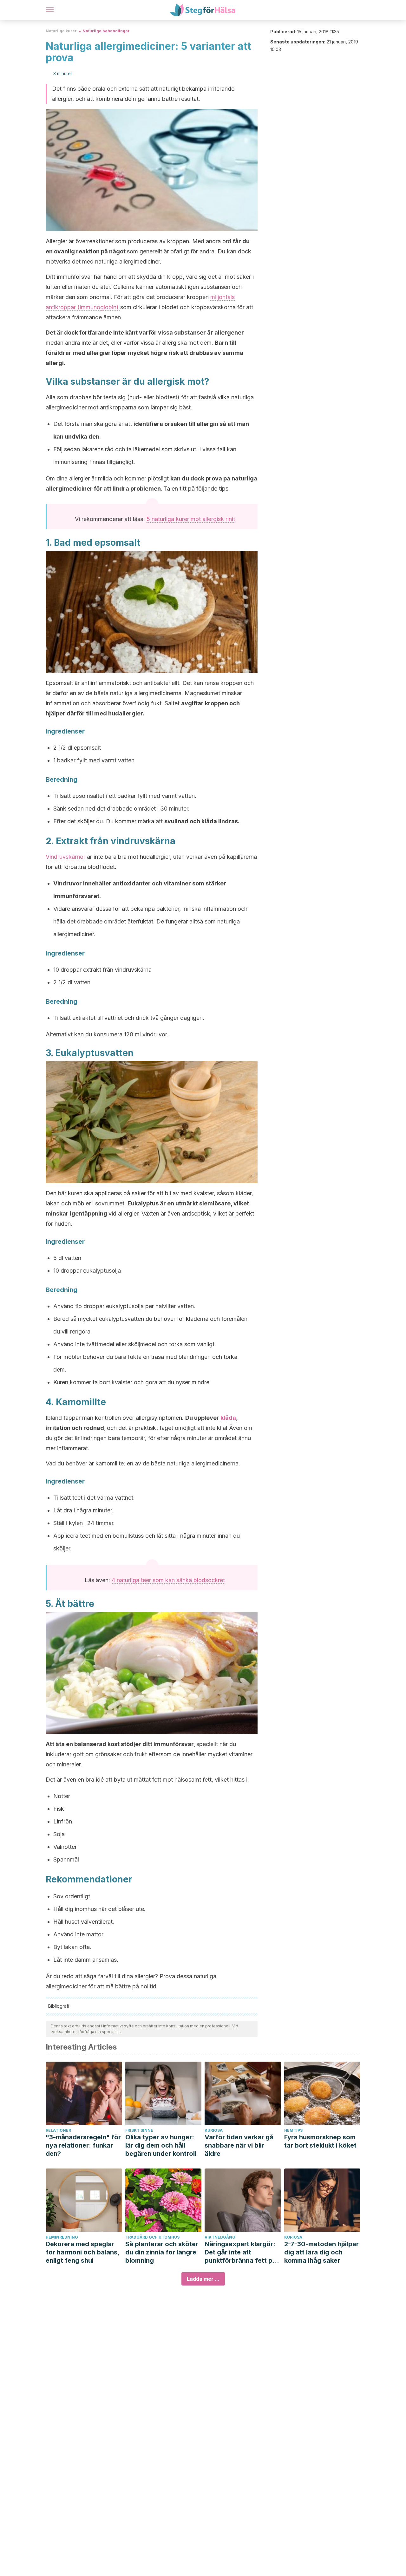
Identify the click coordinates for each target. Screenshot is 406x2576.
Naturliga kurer (61, 31)
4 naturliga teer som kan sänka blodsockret (168, 1580)
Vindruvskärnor (66, 857)
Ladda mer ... (203, 2279)
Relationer (58, 2130)
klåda (228, 1418)
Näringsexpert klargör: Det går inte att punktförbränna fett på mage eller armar (240, 2252)
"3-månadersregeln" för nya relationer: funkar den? (83, 2145)
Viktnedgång (220, 2237)
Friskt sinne (139, 2130)
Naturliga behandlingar (106, 31)
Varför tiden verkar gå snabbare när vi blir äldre (239, 2145)
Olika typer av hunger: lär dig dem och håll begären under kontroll (161, 2145)
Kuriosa (214, 2130)
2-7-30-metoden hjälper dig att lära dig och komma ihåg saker (321, 2252)
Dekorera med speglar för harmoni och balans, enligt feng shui (82, 2252)
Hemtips (293, 2130)
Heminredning (62, 2237)
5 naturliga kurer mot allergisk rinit (191, 519)
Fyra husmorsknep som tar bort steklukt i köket (320, 2141)
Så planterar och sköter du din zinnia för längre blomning (162, 2252)
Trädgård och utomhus (152, 2237)
